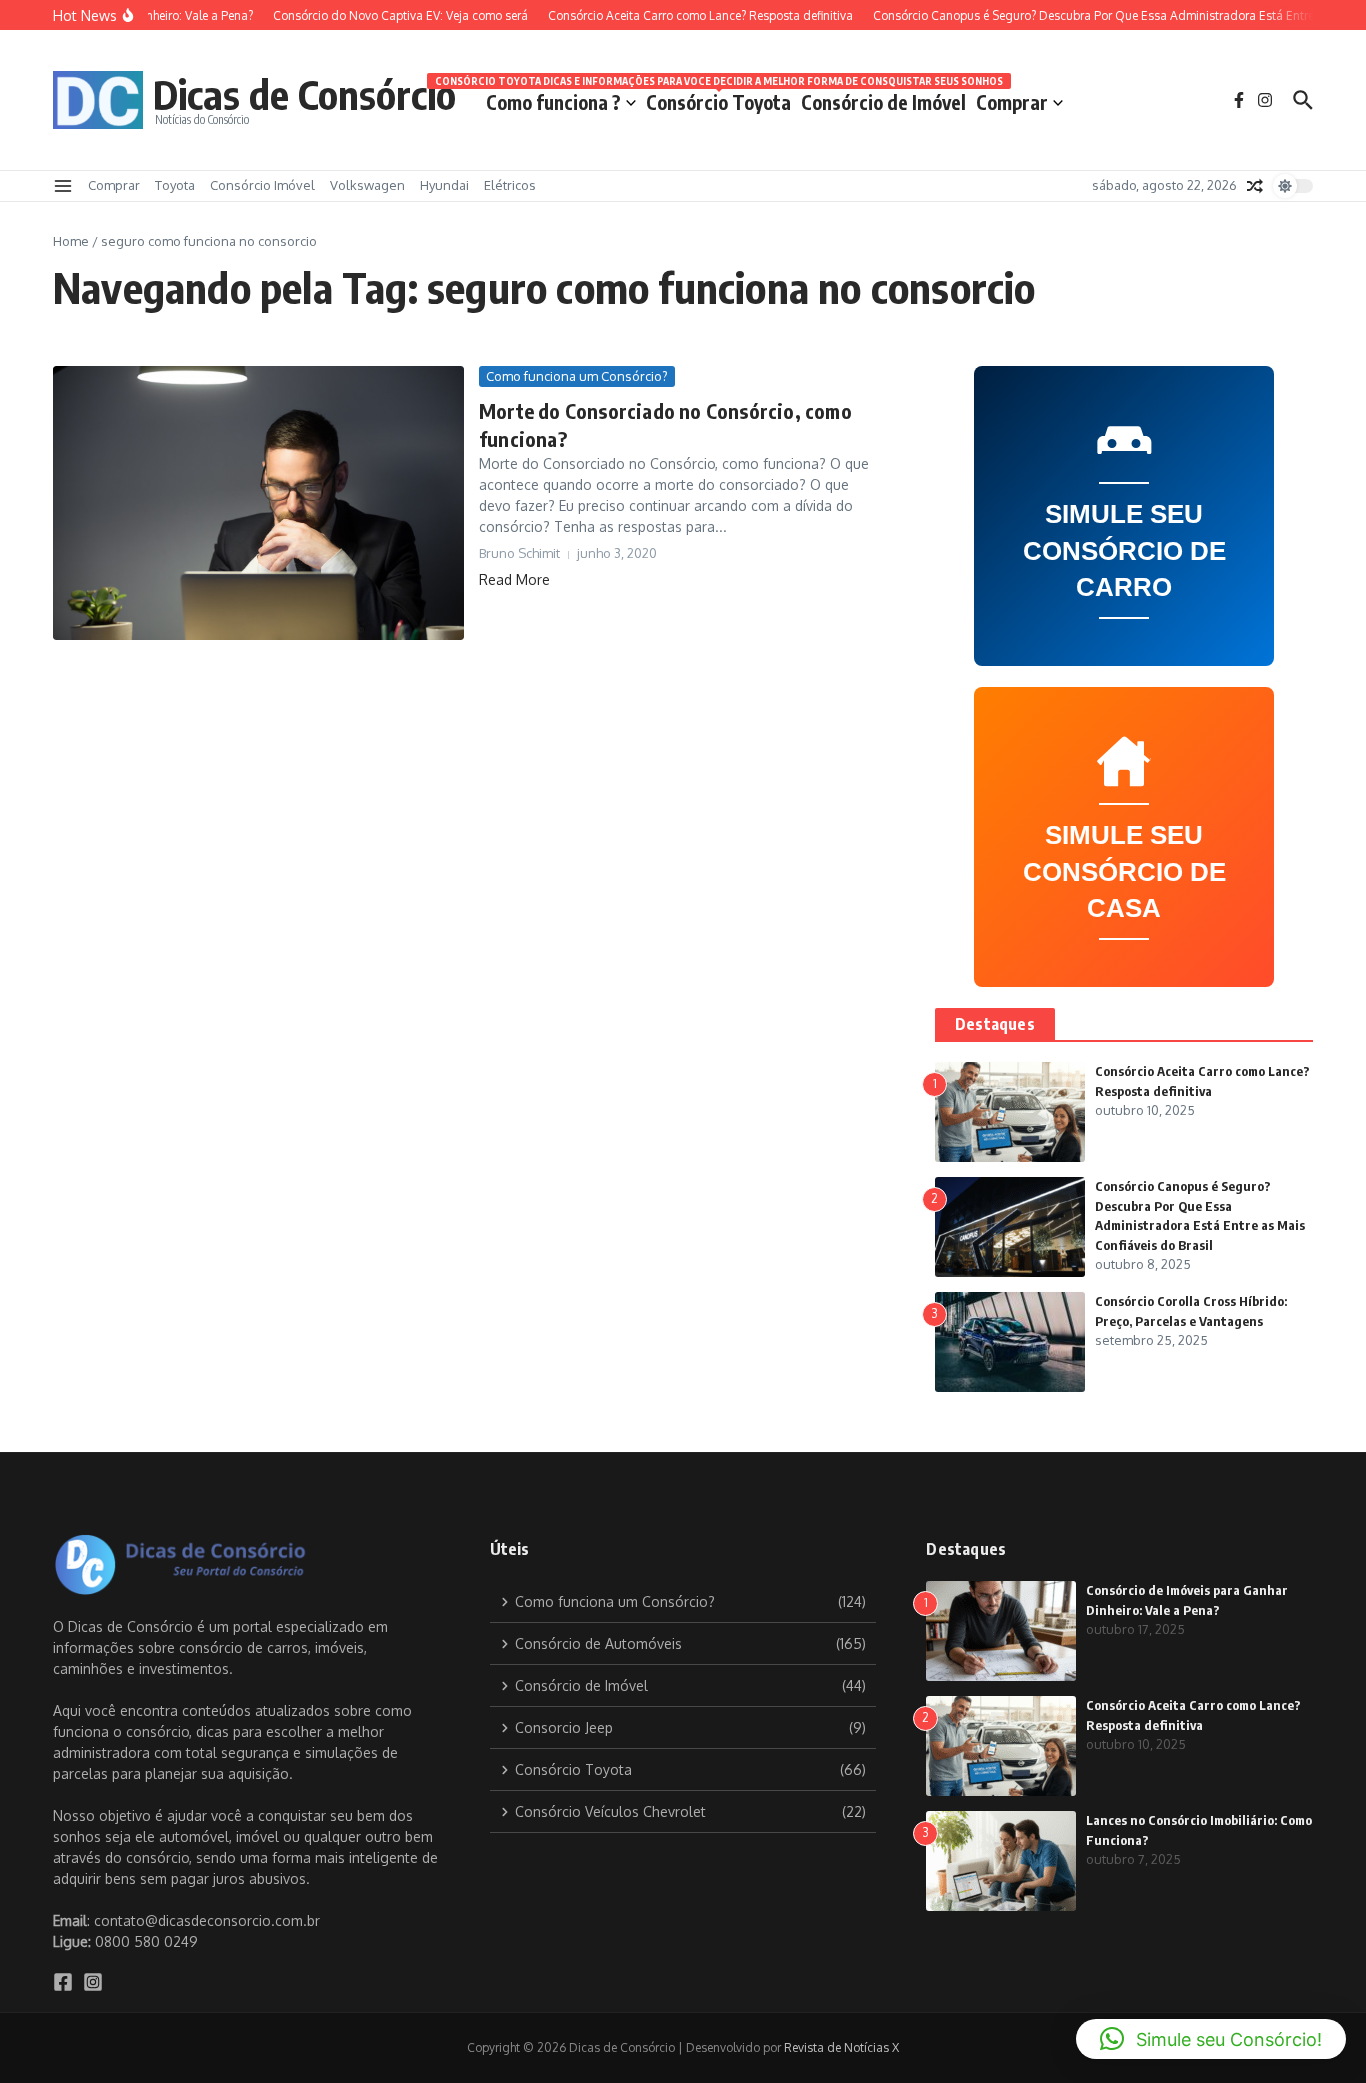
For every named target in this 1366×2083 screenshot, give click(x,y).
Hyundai (444, 185)
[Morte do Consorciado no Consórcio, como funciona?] (258, 503)
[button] (1211, 2039)
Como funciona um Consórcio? (577, 376)
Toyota (175, 185)
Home (71, 241)
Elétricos (510, 185)
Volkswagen (367, 185)
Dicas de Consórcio (304, 94)
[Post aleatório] (1255, 186)
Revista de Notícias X (841, 2047)
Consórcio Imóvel (262, 185)
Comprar (1012, 102)
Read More (514, 579)
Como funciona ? (553, 102)
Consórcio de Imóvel (883, 102)
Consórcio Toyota (718, 98)
